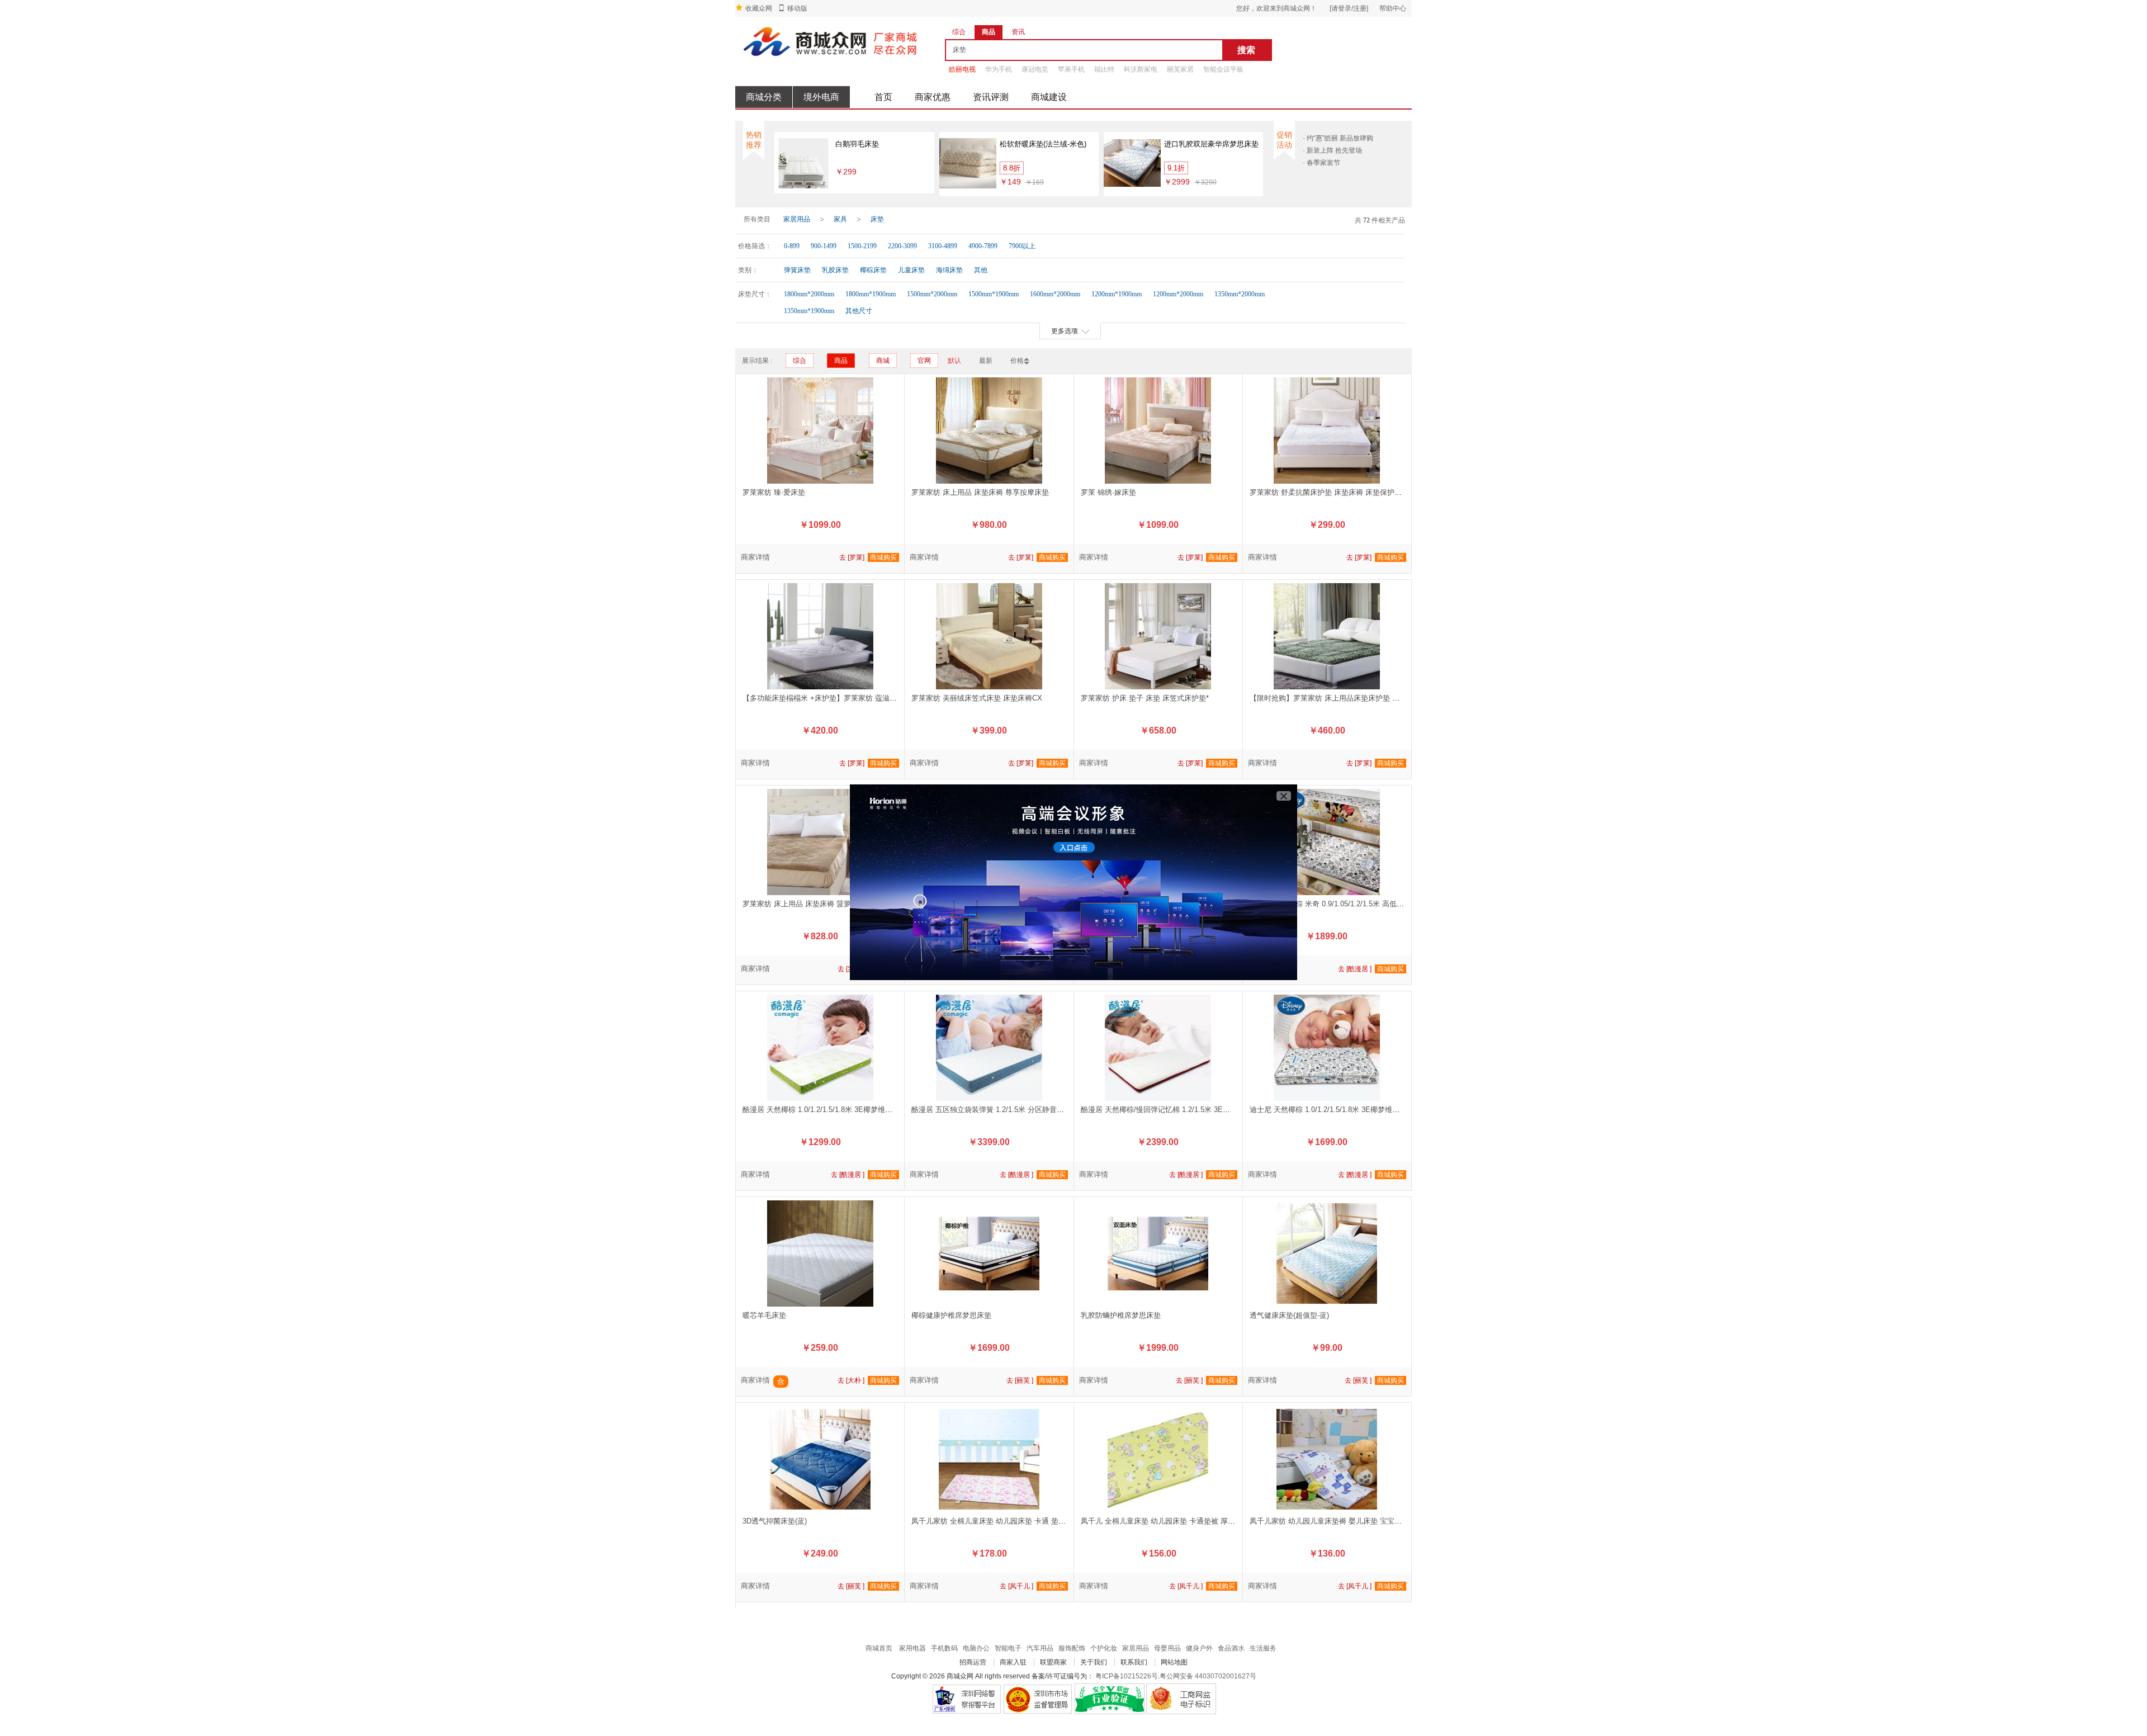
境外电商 (821, 97)
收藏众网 (759, 8)
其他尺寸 (859, 311)
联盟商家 (1053, 1662)
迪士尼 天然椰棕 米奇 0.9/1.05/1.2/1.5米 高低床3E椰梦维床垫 (1349, 904)
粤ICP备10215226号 (1127, 1676)
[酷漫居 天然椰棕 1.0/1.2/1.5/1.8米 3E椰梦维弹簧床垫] (820, 1047)
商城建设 (1049, 97)
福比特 (1104, 69)
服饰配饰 (1072, 1648)
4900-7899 (983, 246)
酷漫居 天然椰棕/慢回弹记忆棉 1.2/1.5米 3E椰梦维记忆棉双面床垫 (1188, 1110)
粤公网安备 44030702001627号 (1208, 1676)
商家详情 (755, 557)
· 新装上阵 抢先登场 (1332, 150)
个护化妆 (1104, 1648)
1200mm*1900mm (1117, 294)
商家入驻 (1013, 1662)
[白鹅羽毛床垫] (803, 163)
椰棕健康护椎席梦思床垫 (951, 1315)
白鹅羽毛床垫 (857, 144)
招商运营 (973, 1662)
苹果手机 (1071, 69)
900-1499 (824, 246)
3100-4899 (943, 246)
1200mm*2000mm (1178, 294)
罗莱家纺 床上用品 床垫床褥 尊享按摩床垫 (980, 492)
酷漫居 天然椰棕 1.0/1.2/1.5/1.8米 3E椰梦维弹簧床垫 (828, 1110)
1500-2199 (862, 246)
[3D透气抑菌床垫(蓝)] (820, 1459)
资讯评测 (991, 97)
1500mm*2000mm (932, 294)
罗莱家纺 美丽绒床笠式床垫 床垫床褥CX (977, 698)
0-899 (792, 246)
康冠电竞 (1035, 69)
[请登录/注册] (1349, 8)
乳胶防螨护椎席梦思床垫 (1121, 1315)
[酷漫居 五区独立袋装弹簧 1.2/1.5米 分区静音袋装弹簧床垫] (989, 1047)
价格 (1017, 361)
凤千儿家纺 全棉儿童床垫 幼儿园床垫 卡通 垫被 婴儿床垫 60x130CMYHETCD (1037, 1521)
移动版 (797, 8)
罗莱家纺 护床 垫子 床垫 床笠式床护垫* (1145, 698)
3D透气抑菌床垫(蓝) (775, 1521)
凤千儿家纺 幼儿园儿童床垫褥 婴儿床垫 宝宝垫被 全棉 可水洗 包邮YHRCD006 (1377, 1521)
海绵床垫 (949, 270)
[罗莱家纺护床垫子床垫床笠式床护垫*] (1158, 636)
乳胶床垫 (835, 270)
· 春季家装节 (1321, 163)
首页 (883, 97)
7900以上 (1022, 246)
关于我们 (1094, 1662)
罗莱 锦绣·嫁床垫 (1108, 492)
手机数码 (944, 1648)
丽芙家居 (1180, 69)
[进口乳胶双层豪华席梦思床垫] (1132, 163)
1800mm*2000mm (809, 294)
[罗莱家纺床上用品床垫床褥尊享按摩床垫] (989, 430)
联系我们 (1134, 1662)
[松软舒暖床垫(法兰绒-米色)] (968, 163)
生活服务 (1263, 1648)
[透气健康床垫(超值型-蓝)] (1327, 1253)
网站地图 (1174, 1662)
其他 (981, 270)
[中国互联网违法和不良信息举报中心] (1038, 1699)
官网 (924, 361)
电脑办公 (976, 1648)
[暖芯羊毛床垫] (820, 1253)
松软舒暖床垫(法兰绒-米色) (1043, 144)
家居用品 (797, 219)
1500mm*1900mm (994, 294)
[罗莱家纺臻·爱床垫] (820, 430)
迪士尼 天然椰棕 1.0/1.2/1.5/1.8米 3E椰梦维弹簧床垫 (1335, 1110)
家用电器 (912, 1648)
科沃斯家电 (1141, 69)
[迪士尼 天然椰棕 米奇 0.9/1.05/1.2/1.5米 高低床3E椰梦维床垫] (1327, 841)
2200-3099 (902, 246)
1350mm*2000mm (1240, 294)
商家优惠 (933, 97)
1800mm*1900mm (871, 294)
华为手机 (999, 69)
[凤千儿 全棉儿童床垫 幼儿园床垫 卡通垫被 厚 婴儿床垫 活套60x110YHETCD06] (1158, 1459)
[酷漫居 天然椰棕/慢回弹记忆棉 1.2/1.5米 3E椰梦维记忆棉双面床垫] (1158, 1047)
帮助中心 (1393, 8)
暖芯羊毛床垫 (764, 1315)
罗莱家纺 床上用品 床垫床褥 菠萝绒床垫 (808, 904)
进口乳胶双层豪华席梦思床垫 (1211, 144)
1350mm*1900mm (809, 311)
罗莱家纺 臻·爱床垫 (774, 492)
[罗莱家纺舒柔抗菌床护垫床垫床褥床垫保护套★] (1327, 430)
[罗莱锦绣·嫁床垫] (1158, 430)
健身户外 (1199, 1648)
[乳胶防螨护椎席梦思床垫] (1158, 1253)
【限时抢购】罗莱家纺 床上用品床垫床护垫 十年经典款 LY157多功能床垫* (1370, 698)
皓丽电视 (962, 69)
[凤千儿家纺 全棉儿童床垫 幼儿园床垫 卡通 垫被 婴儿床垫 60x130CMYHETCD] (989, 1459)
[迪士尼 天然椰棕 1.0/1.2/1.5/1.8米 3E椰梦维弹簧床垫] (1327, 1047)
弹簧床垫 (797, 270)
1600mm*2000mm (1055, 294)
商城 (883, 361)
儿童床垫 (911, 270)
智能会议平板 (1223, 69)
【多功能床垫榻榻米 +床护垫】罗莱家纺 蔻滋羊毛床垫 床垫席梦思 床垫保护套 (869, 698)
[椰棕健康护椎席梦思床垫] (989, 1253)
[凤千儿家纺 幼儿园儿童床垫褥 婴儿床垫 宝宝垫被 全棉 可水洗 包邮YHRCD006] (1327, 1459)
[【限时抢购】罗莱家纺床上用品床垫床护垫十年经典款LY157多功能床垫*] (1327, 636)
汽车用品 (1040, 1648)
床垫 (877, 219)
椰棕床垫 (873, 270)
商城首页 (879, 1648)
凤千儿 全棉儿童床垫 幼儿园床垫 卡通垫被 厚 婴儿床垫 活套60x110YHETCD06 (1209, 1521)
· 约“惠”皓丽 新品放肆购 (1338, 138)
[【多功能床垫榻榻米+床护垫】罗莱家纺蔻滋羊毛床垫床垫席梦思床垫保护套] (820, 636)
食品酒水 (1231, 1648)
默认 (954, 361)
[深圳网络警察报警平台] (966, 1699)
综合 (800, 361)
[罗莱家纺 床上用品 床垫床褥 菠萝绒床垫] (820, 841)
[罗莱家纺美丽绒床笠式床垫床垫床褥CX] (989, 636)
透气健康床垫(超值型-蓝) (1289, 1315)
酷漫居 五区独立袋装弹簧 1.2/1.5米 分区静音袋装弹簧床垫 (1006, 1110)
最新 (986, 361)
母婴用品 (1167, 1648)
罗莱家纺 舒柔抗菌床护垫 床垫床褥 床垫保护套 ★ (1330, 492)
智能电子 (1008, 1648)
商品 (841, 361)
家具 (840, 219)
